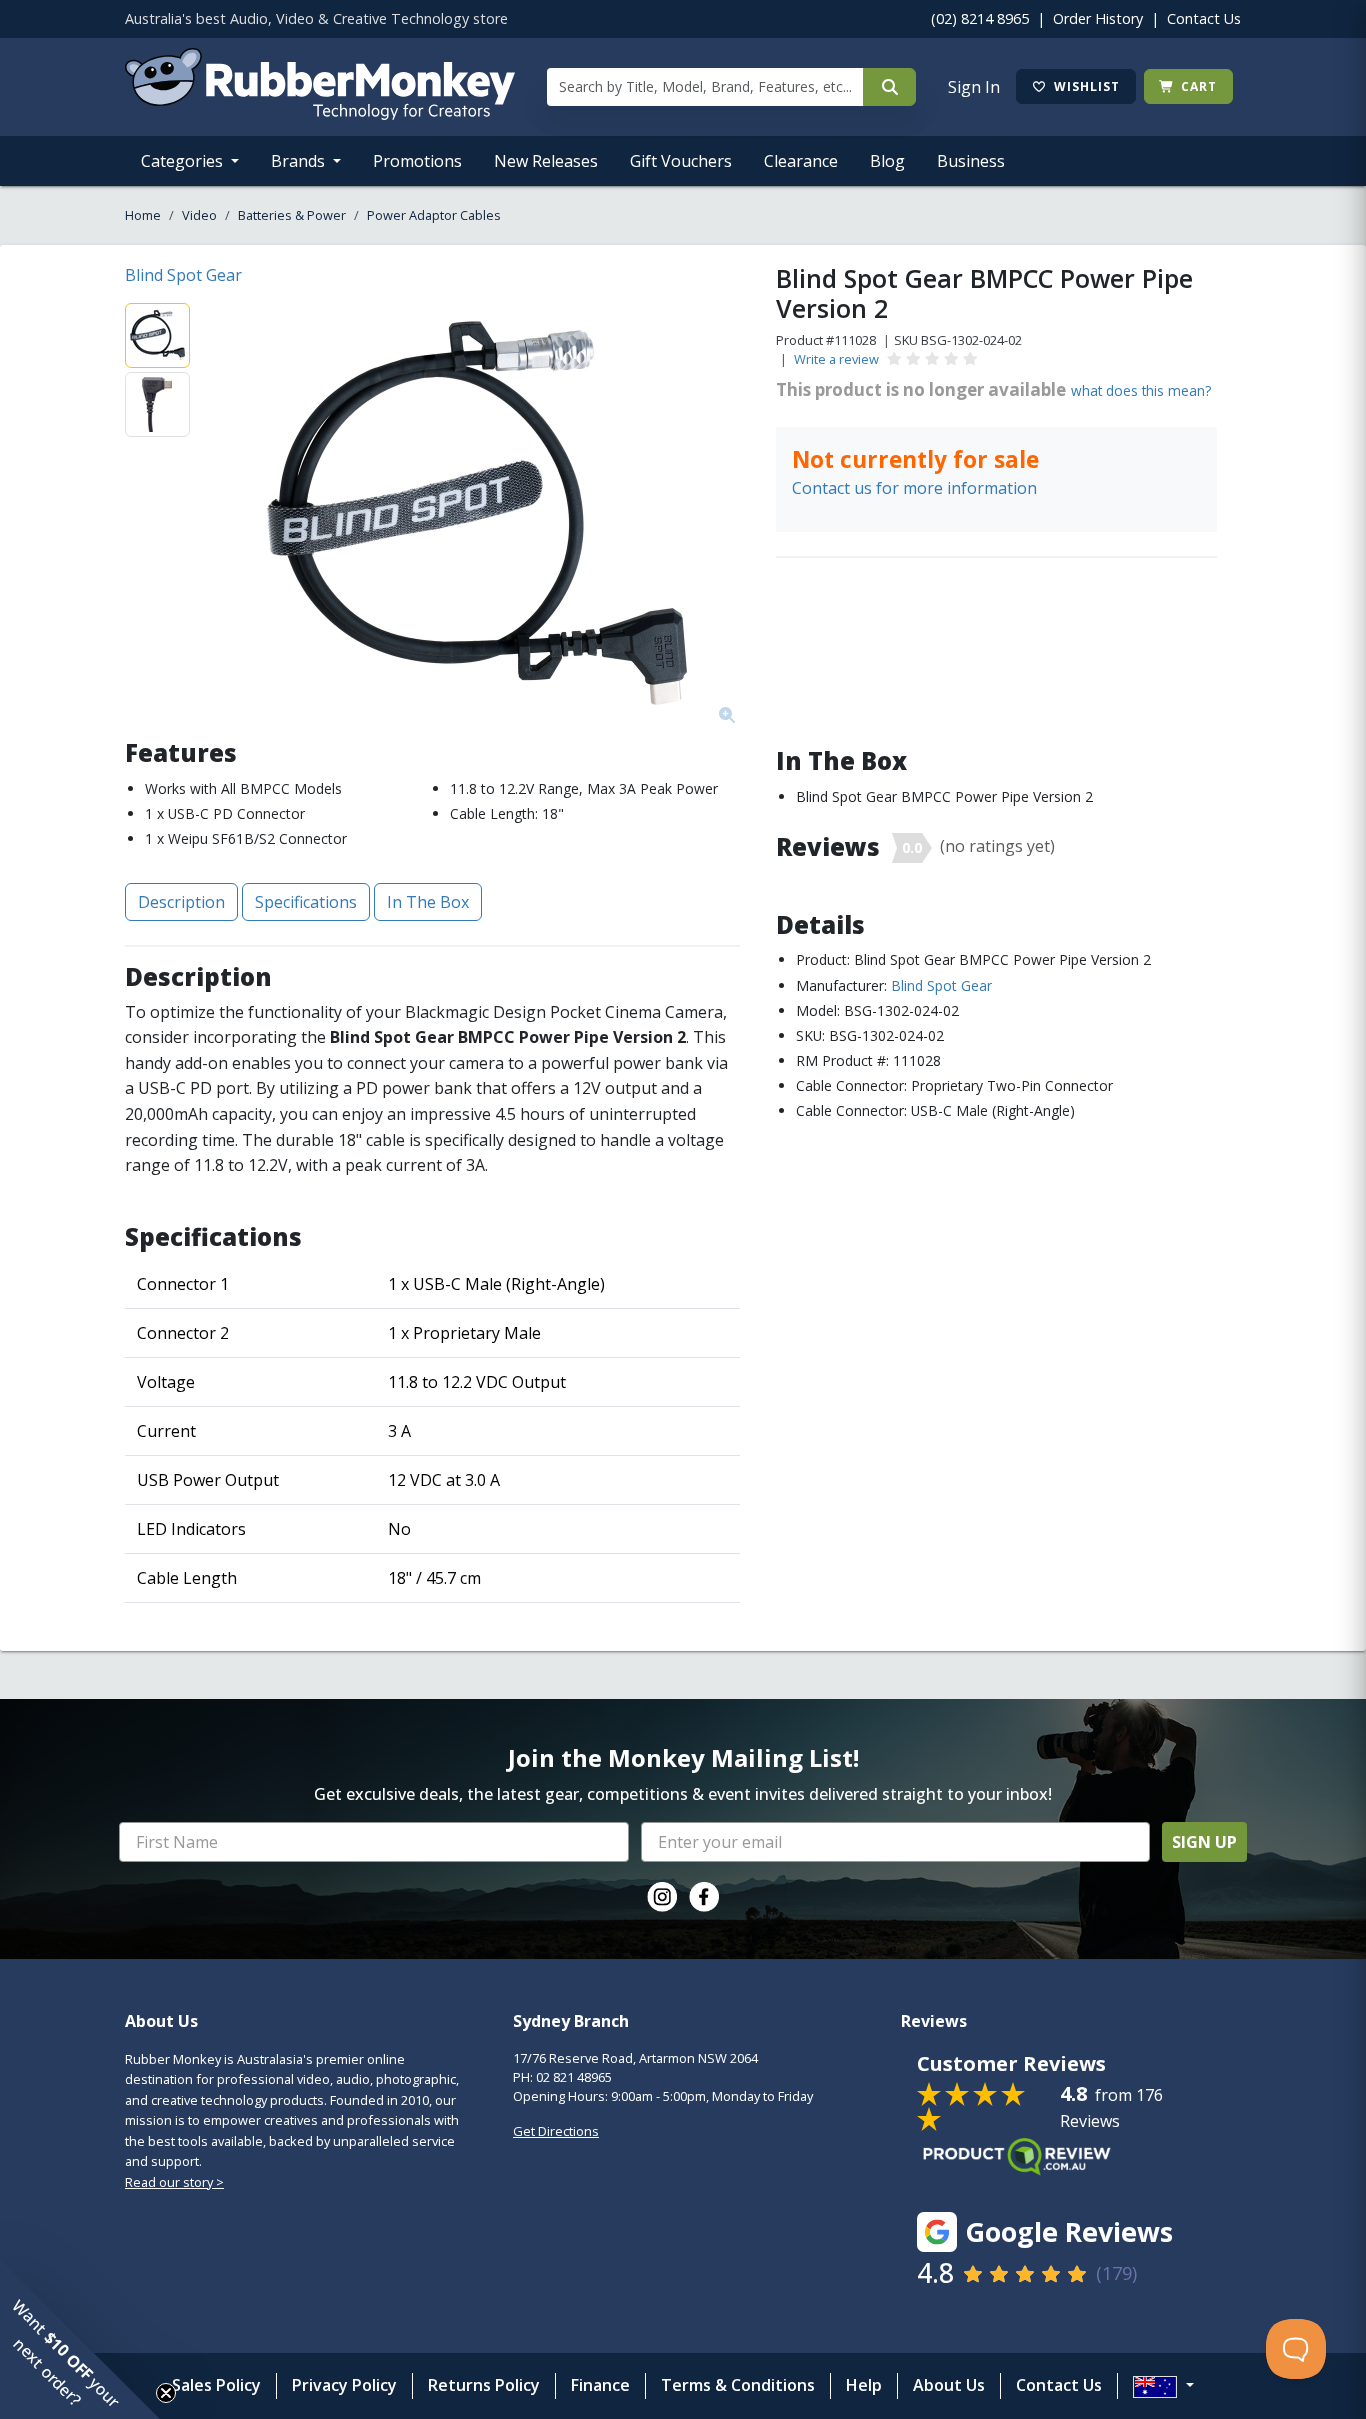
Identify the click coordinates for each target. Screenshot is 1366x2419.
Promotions (417, 161)
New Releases (546, 161)
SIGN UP (1204, 1842)
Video (199, 215)
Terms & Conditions (738, 2385)
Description (181, 902)
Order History (1098, 18)
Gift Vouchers (681, 161)
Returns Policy (484, 2385)
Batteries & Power (292, 215)
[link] (662, 1897)
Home (143, 215)
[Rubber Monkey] (320, 114)
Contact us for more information (914, 488)
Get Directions (556, 2131)
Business (971, 161)
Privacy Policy (344, 2385)
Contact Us (1204, 18)
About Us (949, 2385)
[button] (80, 2339)
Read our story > (174, 2182)
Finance (600, 2385)
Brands (300, 161)
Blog (887, 161)
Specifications (306, 902)
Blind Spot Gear (183, 275)
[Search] (889, 87)
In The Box (428, 902)
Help (864, 2385)
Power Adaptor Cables (434, 215)
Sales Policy (216, 2385)
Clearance (801, 161)
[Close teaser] (166, 2393)
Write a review (836, 359)
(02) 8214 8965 (980, 18)
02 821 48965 (574, 2077)
